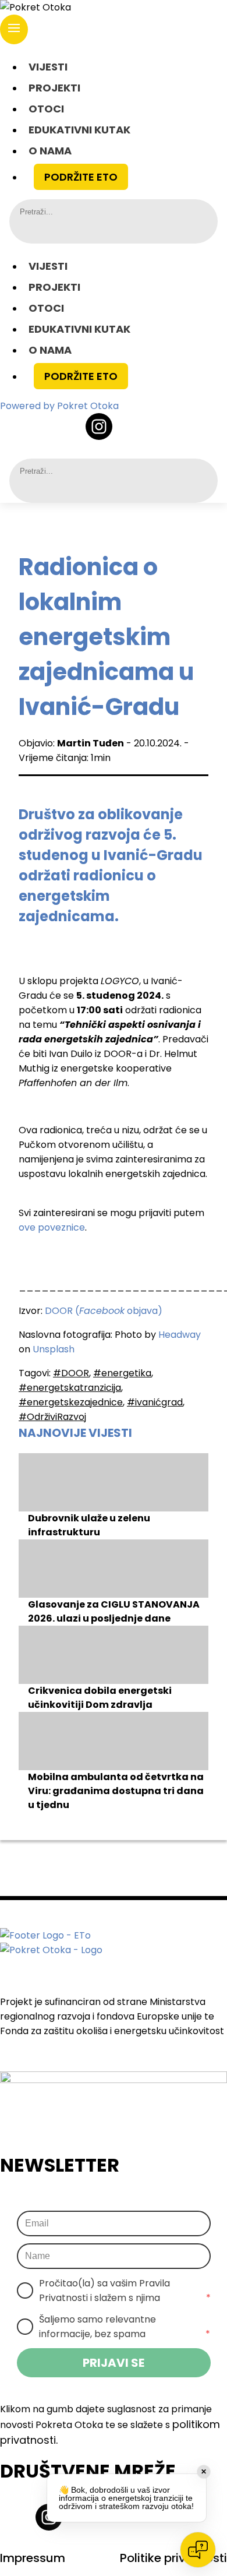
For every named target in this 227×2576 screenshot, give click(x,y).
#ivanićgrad (155, 1402)
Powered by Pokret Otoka (59, 406)
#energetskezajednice (71, 1402)
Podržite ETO (81, 177)
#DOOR (71, 1373)
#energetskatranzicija (70, 1388)
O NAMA (50, 151)
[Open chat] (198, 2550)
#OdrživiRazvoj (52, 1417)
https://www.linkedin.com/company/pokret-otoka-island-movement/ (132, 427)
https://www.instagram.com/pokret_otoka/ (99, 427)
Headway (180, 1335)
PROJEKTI (54, 88)
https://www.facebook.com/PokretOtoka (66, 427)
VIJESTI (48, 67)
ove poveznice (52, 1227)
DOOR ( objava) (104, 1311)
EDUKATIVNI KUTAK (79, 130)
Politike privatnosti (173, 2558)
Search (29, 229)
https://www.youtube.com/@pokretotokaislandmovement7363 (164, 427)
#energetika (122, 1373)
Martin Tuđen (91, 743)
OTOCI (46, 109)
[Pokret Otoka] (114, 7)
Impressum (33, 2558)
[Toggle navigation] (14, 29)
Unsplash (54, 1349)
